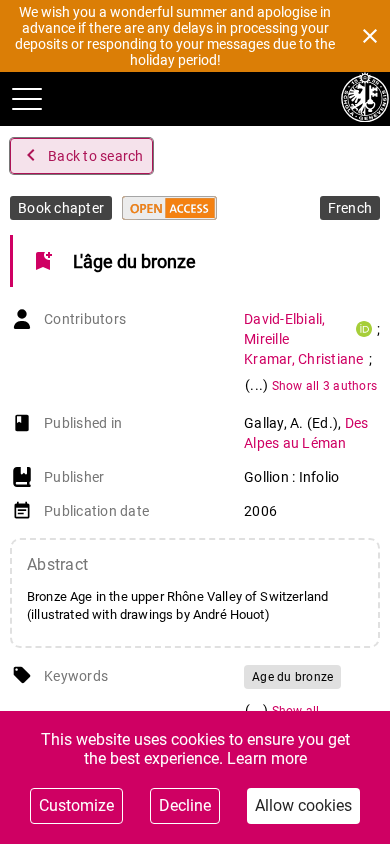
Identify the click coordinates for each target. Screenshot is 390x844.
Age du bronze (292, 677)
